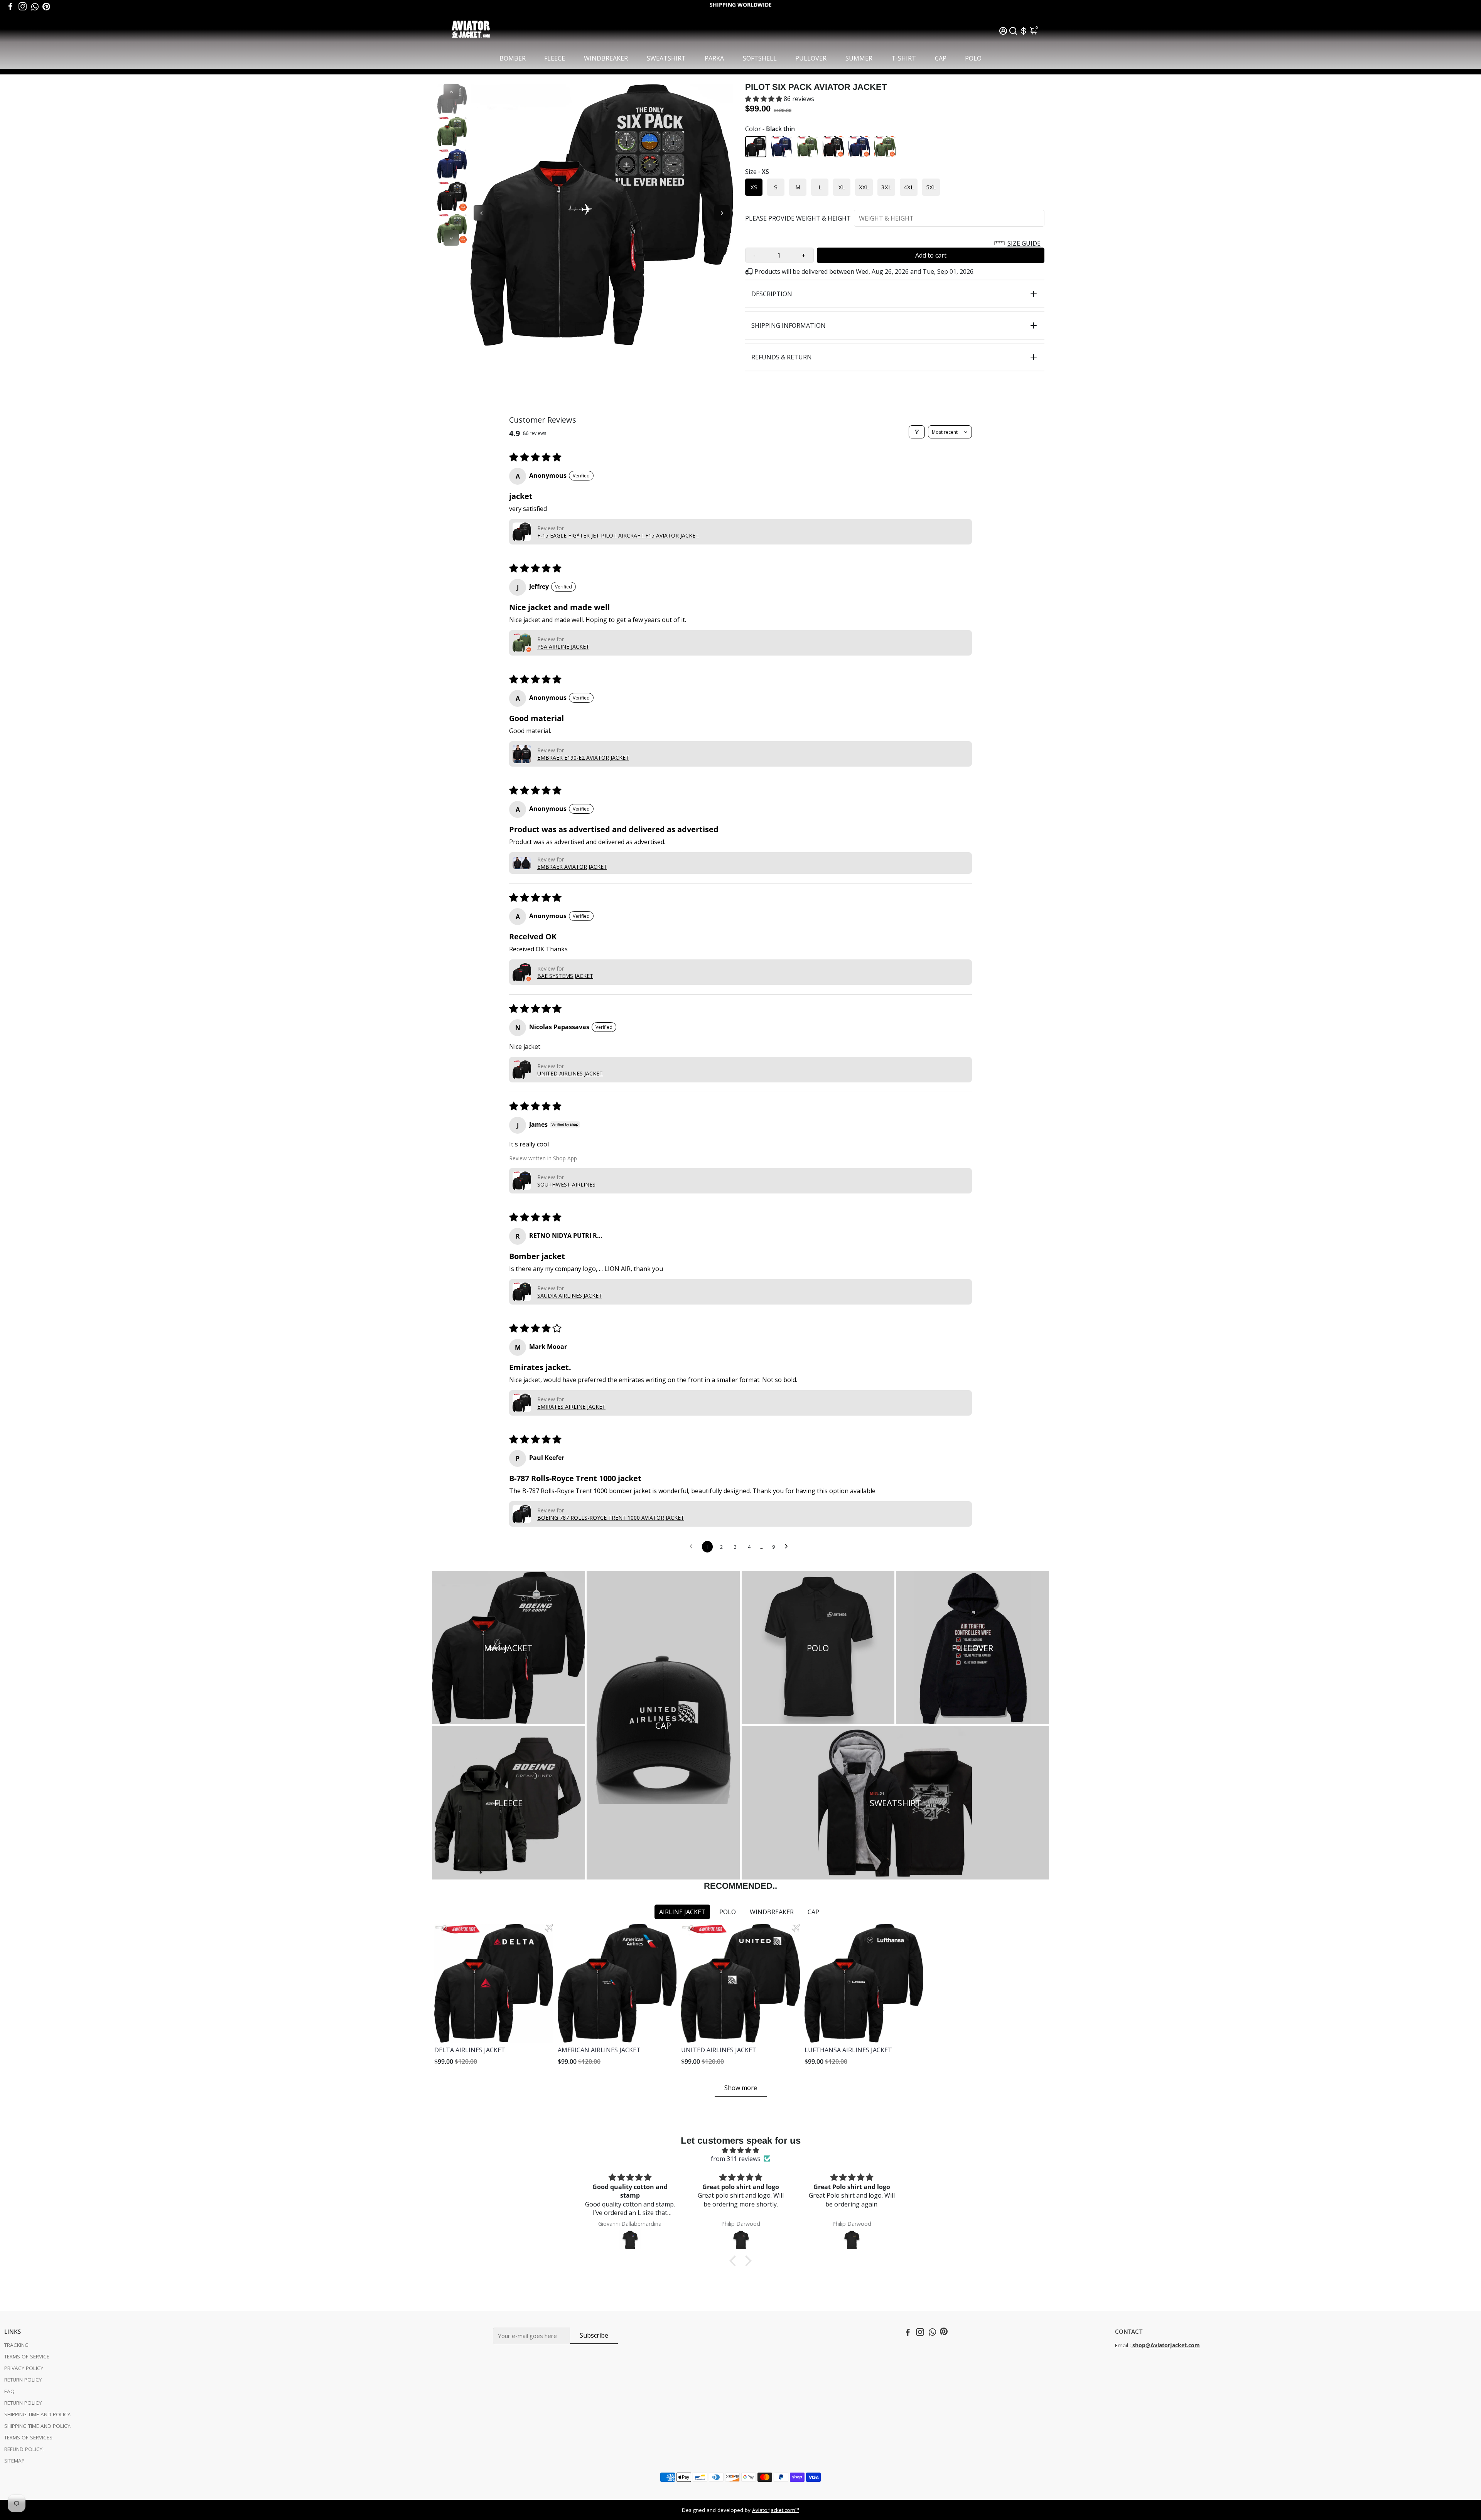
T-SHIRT (904, 58)
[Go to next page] (788, 1547)
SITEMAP (14, 2461)
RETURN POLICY (23, 2380)
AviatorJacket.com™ (776, 2510)
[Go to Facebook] (10, 7)
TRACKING (16, 2345)
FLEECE (555, 58)
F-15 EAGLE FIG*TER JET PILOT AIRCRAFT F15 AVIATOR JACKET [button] (618, 535)
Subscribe (594, 2335)
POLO (973, 58)
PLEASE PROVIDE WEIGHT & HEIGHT (798, 218)
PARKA (714, 58)
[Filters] (917, 432)
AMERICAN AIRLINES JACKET (599, 2050)
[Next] (451, 238)
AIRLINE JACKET (682, 1912)
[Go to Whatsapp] (35, 7)
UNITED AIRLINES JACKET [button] (570, 1073)
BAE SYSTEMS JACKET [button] (565, 976)
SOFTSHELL (760, 58)
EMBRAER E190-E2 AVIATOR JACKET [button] (583, 758)
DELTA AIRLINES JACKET (470, 2050)
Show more (741, 2088)
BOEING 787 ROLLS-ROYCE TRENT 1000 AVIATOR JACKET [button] (611, 1518)
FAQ (9, 2391)
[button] (764, 99)
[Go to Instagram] (23, 7)
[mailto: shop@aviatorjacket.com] (1132, 2345)
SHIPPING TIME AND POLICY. (38, 2414)
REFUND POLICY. (24, 2449)
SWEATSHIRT (666, 58)
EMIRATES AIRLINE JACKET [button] (571, 1407)
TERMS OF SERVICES (28, 2437)
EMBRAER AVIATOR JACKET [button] (572, 867)
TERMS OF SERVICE (27, 2356)
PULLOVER (811, 58)
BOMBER (513, 58)
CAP (941, 58)
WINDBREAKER (606, 58)
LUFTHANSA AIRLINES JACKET (848, 2050)
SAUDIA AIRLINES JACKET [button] (570, 1295)
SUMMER (859, 58)
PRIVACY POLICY (24, 2368)
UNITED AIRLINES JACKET (719, 2050)
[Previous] (451, 91)
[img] (740, 2150)
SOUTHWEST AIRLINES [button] (566, 1184)
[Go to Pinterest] (46, 7)
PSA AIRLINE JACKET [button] (563, 646)
